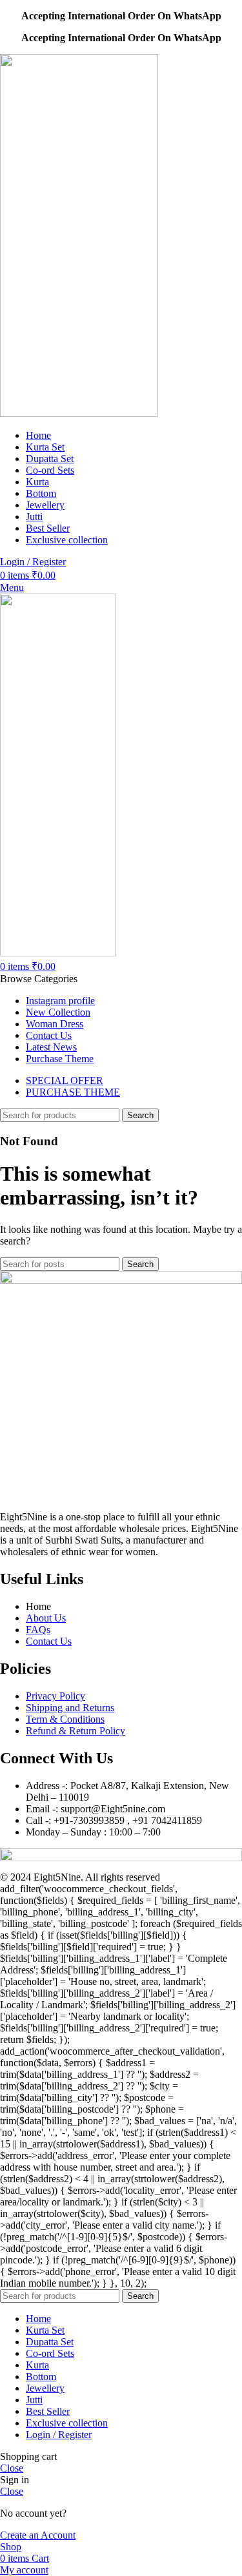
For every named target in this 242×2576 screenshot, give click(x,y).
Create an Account (38, 2535)
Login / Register (59, 2435)
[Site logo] (79, 413)
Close (12, 2468)
